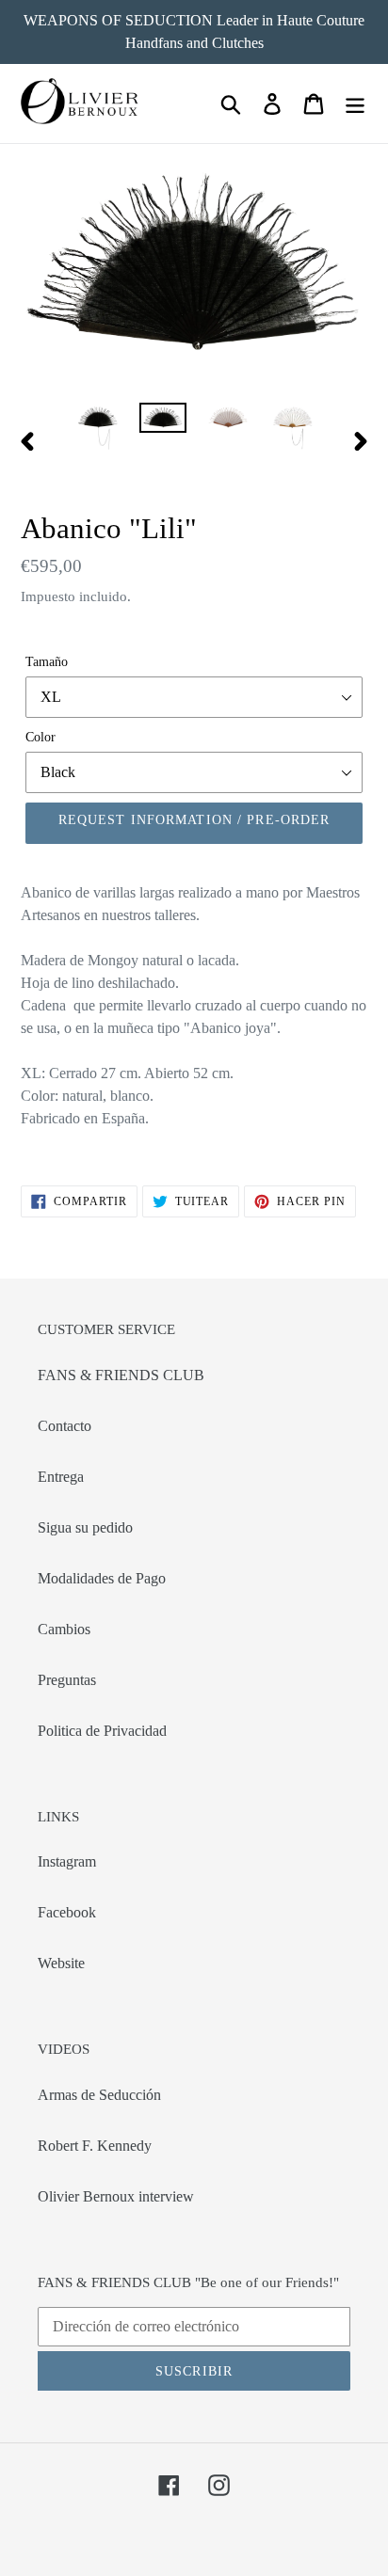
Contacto (65, 1426)
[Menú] (355, 104)
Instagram (67, 1861)
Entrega (61, 1477)
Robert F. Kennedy (95, 2146)
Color (40, 737)
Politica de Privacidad (102, 1731)
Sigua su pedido (85, 1527)
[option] (98, 428)
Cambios (64, 1629)
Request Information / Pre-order (194, 820)
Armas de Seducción (99, 2095)
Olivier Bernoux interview (116, 2196)
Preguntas (67, 1680)
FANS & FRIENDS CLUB (121, 1375)
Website (61, 1963)
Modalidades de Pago (102, 1578)
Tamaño (47, 662)
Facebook (67, 1912)
